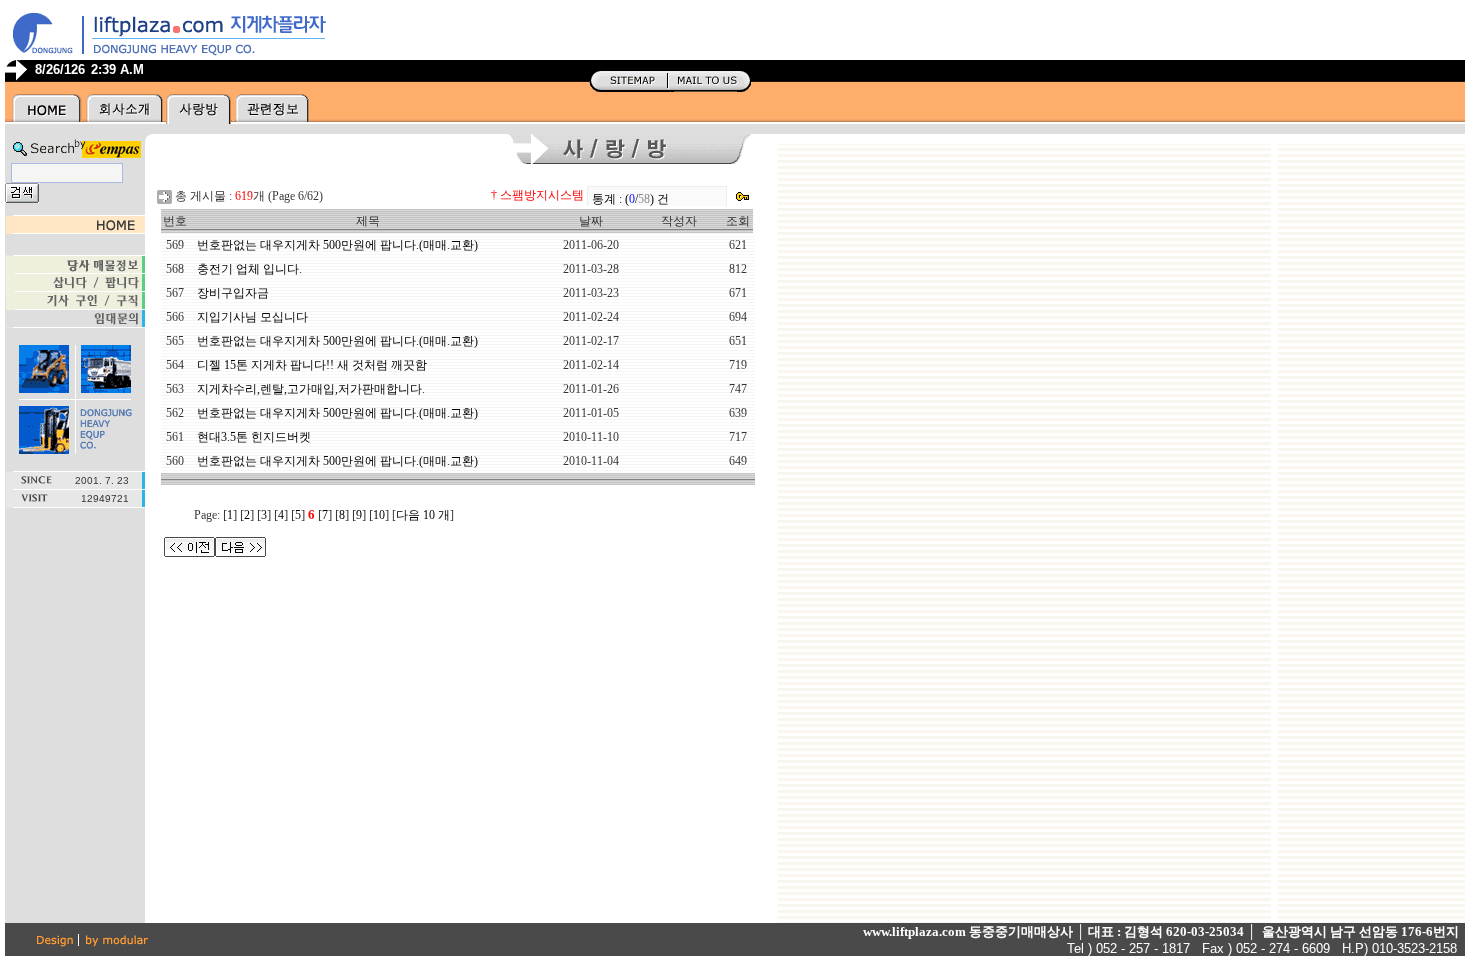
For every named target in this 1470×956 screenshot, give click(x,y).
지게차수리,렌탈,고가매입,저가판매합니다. (311, 389)
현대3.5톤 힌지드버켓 (254, 437)
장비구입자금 (233, 293)
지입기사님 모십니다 (252, 317)
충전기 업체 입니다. (249, 269)
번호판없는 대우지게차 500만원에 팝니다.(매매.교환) (337, 245)
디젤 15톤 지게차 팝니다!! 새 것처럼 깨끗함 (312, 365)
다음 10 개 (423, 515)
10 (379, 515)
